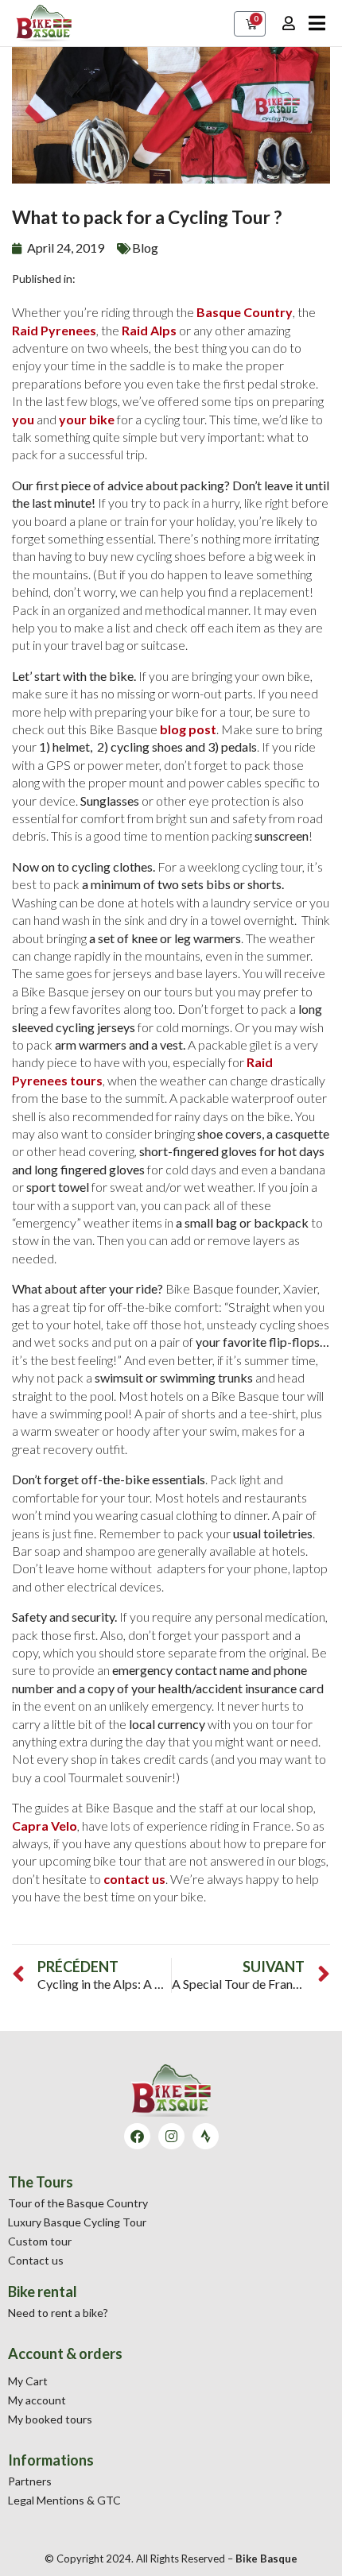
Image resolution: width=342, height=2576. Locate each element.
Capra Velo (45, 1826)
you (23, 419)
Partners (30, 2481)
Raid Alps (149, 330)
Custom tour (40, 2241)
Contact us (36, 2260)
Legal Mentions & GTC (64, 2500)
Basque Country (245, 312)
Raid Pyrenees (54, 330)
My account (37, 2400)
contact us (134, 1879)
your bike (87, 419)
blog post (188, 729)
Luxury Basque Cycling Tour (77, 2222)
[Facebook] (137, 2136)
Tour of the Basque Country (78, 2203)
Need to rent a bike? (58, 2313)
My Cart (28, 2381)
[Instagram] (171, 2136)
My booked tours (50, 2419)
